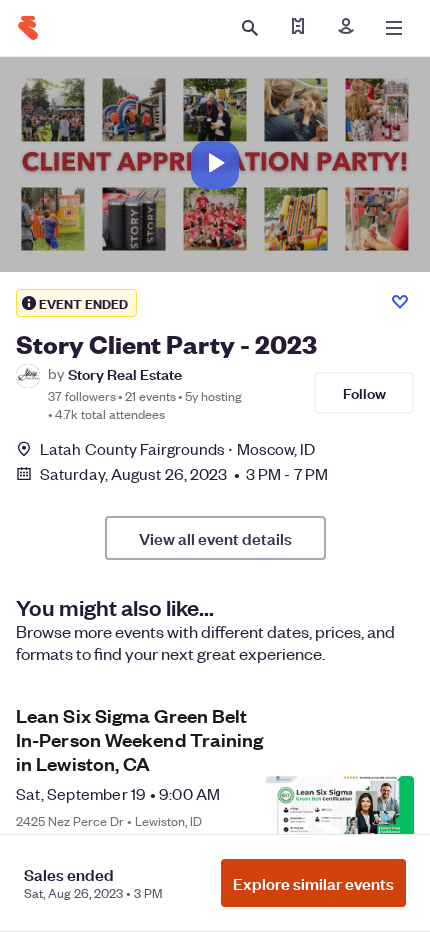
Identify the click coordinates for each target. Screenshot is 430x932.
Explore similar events (313, 883)
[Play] (215, 165)
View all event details (215, 538)
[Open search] (250, 28)
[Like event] (400, 302)
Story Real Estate (125, 373)
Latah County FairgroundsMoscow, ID (178, 448)
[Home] (28, 28)
